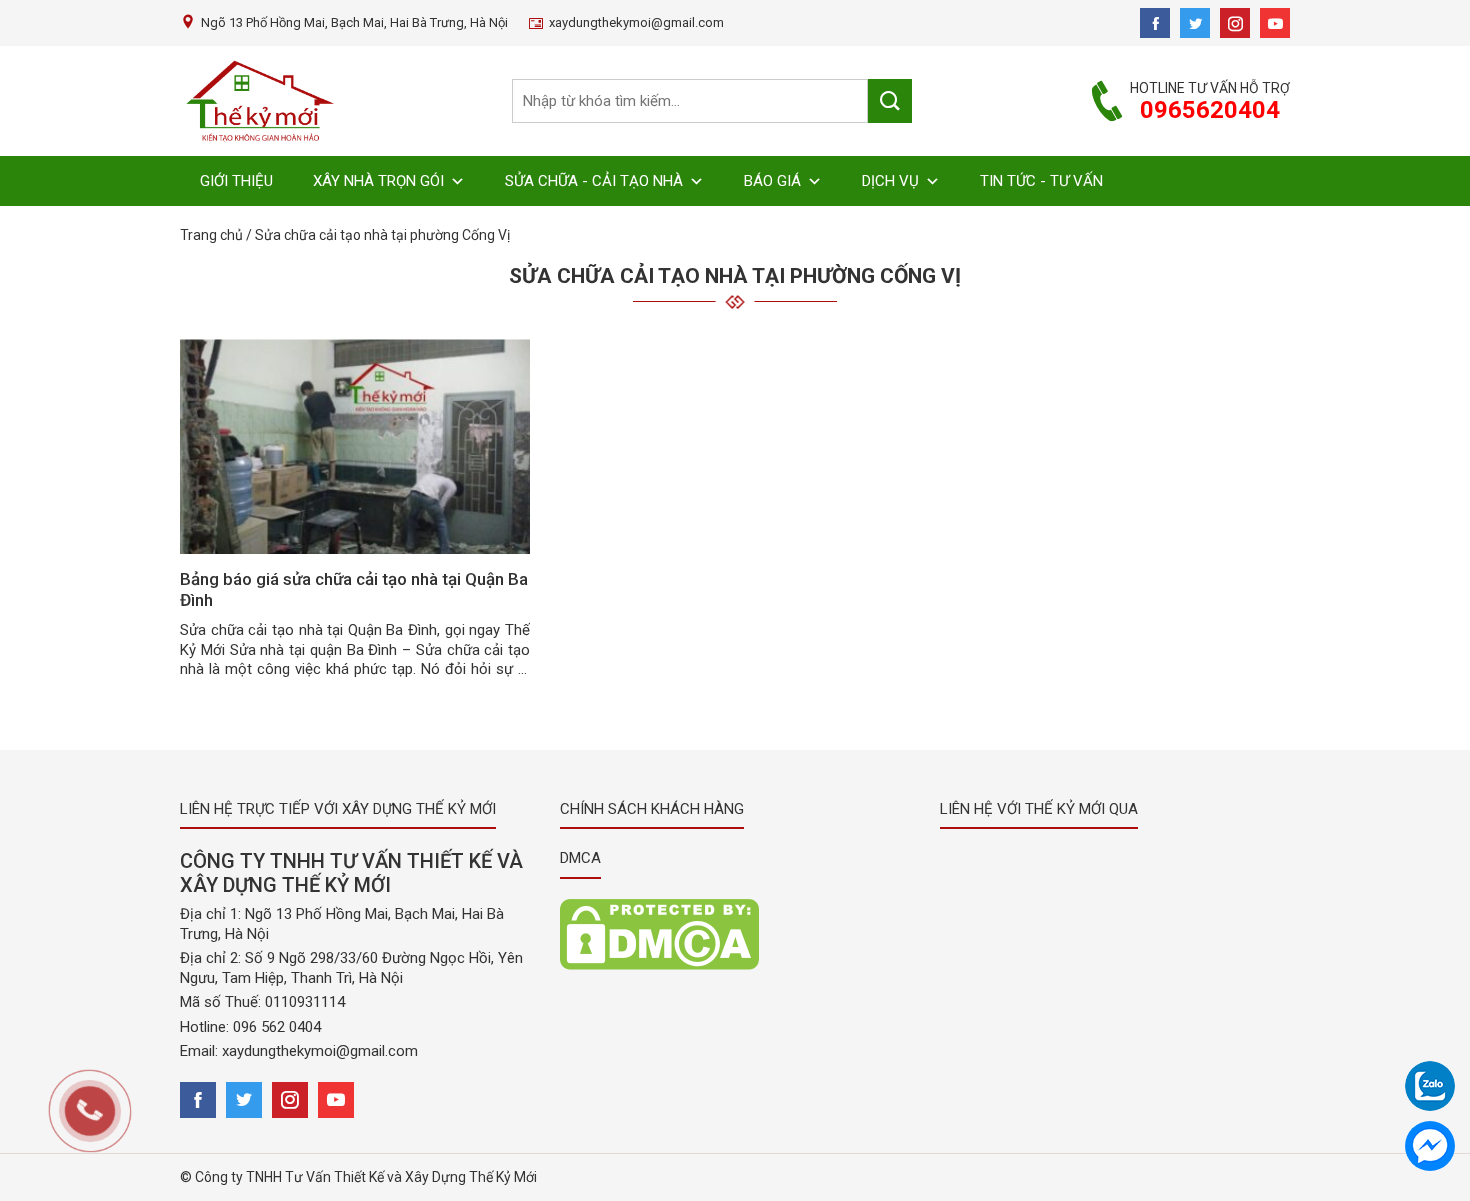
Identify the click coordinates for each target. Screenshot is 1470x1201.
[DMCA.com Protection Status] (659, 933)
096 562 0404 (277, 1027)
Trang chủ (211, 235)
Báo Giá (772, 181)
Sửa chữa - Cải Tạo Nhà (594, 181)
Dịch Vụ (890, 181)
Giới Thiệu (236, 181)
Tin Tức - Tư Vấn (1041, 181)
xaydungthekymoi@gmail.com (320, 1051)
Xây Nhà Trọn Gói (378, 181)
